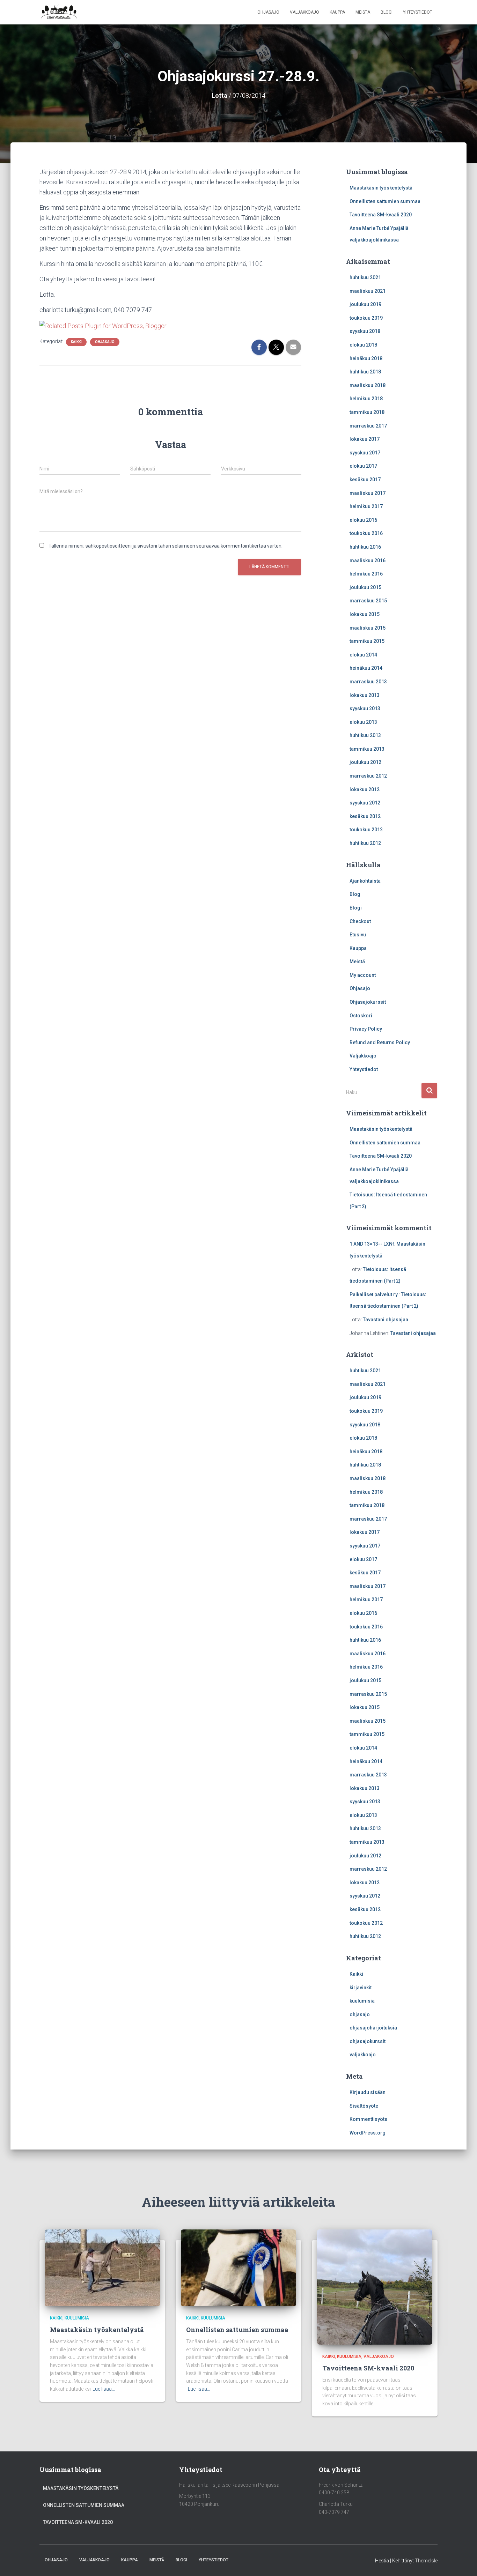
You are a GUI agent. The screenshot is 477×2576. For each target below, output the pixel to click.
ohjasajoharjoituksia (373, 2028)
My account (363, 975)
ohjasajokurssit (368, 2041)
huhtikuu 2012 (365, 843)
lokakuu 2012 (365, 789)
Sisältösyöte (364, 2106)
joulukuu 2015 (365, 587)
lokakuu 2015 (365, 614)
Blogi (387, 12)
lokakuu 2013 (365, 695)
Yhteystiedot (418, 12)
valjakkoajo (363, 2055)
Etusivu (358, 935)
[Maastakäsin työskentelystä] (102, 2267)
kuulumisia (362, 2001)
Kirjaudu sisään (368, 2092)
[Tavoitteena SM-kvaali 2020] (375, 2287)
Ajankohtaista (365, 881)
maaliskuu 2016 (368, 561)
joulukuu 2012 (365, 762)
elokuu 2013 (363, 722)
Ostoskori (361, 1016)
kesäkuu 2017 (365, 480)
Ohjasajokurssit (368, 1002)
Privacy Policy (366, 1029)
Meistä (363, 12)
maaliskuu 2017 (368, 493)
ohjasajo (105, 342)
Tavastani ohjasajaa (386, 1320)
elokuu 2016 (363, 520)
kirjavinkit (361, 1988)
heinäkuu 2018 (366, 358)
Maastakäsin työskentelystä (381, 188)
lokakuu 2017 (365, 439)
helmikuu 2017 (366, 506)
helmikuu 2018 (366, 399)
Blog (355, 894)
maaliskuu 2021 (368, 291)
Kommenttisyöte (368, 2119)
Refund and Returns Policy (380, 1042)
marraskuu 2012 (368, 776)
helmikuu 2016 (366, 574)
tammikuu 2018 (367, 412)
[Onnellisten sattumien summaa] (239, 2267)
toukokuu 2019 (366, 318)
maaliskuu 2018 (368, 385)
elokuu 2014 (363, 655)
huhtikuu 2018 (365, 372)
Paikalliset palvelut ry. (374, 1294)
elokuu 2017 (363, 466)
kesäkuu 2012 (365, 816)
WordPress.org (368, 2133)
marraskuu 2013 (368, 682)
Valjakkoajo (304, 12)
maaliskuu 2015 (368, 628)
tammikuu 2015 (367, 641)
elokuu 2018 (363, 345)
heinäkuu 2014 (366, 668)
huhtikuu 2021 (365, 277)
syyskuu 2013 (365, 708)
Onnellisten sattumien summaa (385, 201)
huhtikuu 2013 (365, 735)
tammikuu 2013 (367, 749)
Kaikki (76, 342)
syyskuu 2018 (365, 331)
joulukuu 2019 (365, 304)
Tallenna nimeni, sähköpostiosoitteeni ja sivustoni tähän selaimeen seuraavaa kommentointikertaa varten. (166, 546)
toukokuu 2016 (366, 533)
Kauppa (337, 12)
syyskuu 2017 (365, 453)
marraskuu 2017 (368, 426)
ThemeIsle (426, 2561)
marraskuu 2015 (368, 601)
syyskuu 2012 (365, 803)
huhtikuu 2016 (365, 547)
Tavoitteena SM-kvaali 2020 (381, 215)
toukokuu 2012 (366, 830)
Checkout (360, 921)
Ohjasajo (268, 12)
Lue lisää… (104, 2389)
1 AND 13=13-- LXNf (372, 1244)
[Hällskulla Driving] (59, 12)
